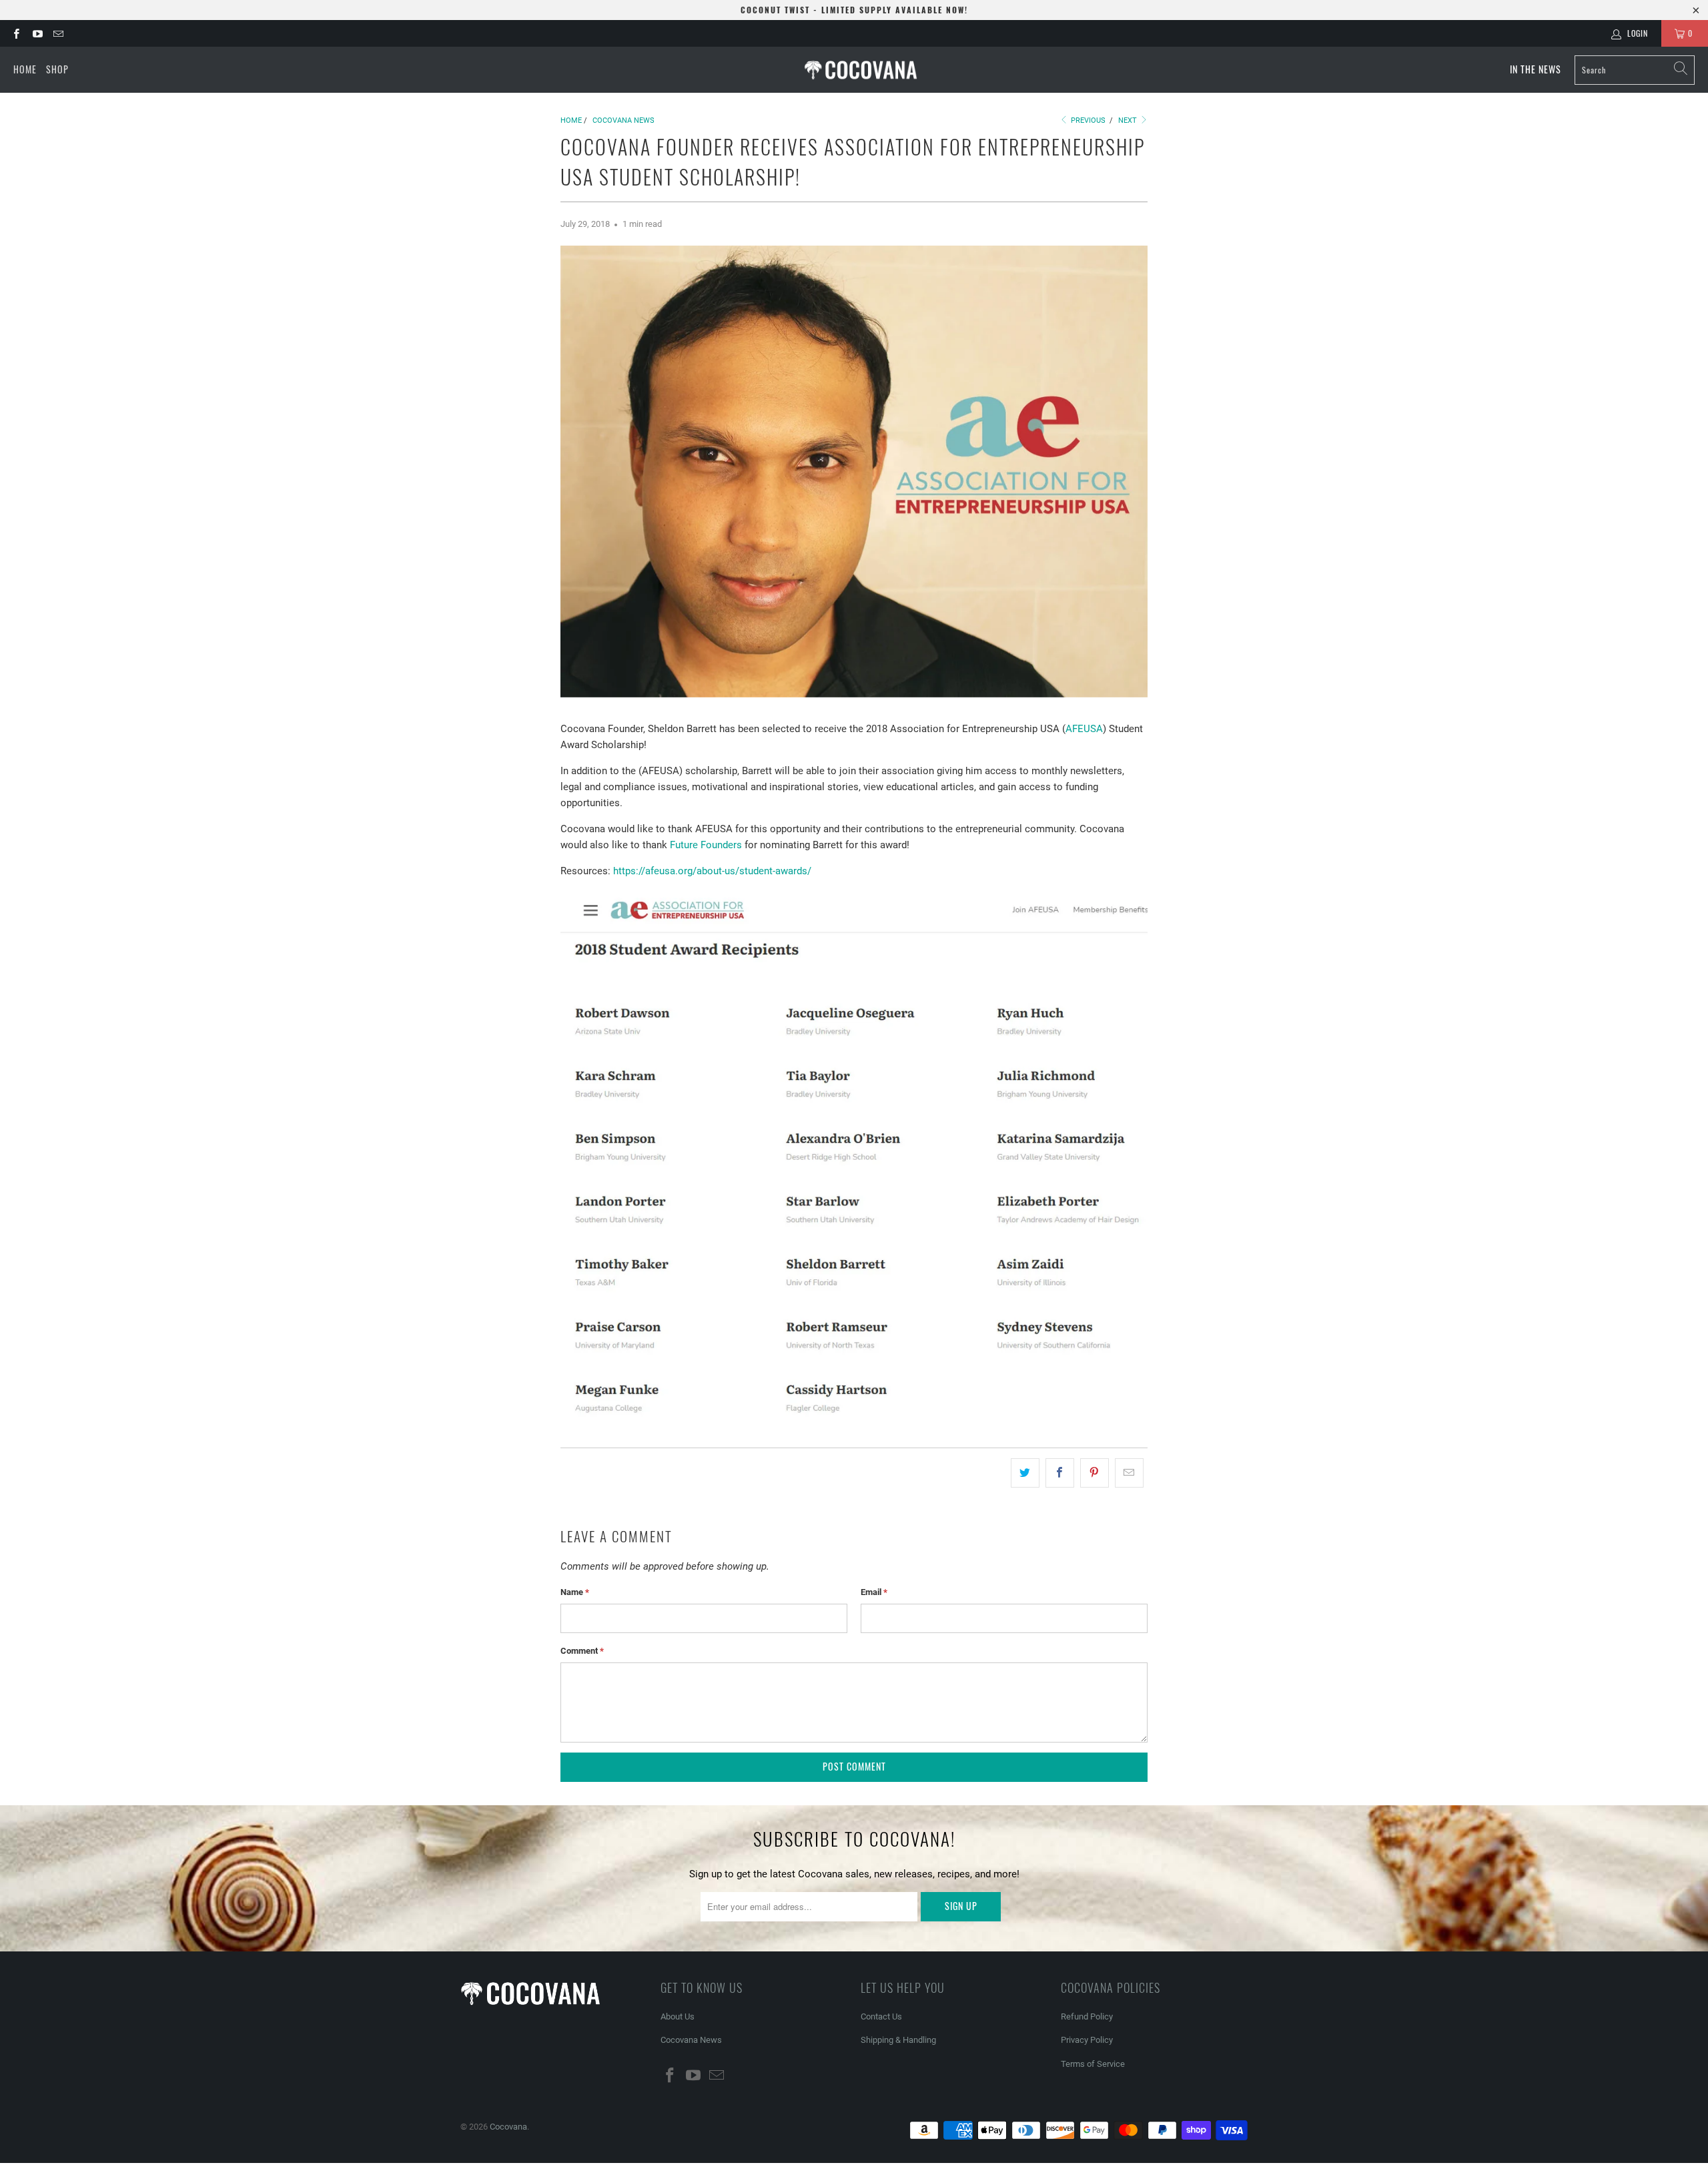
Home (25, 69)
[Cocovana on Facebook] (16, 33)
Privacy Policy (1087, 2040)
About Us (678, 2016)
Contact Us (881, 2016)
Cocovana (508, 2127)
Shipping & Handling (898, 2040)
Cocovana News (691, 2040)
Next (1129, 120)
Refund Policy (1087, 2016)
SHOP (57, 69)
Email (874, 1592)
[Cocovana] (861, 70)
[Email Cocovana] (58, 33)
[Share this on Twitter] (1025, 1473)
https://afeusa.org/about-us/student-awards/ (712, 871)
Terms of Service (1093, 2064)
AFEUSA (1084, 729)
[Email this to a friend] (1129, 1473)
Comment (582, 1651)
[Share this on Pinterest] (1095, 1473)
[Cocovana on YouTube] (36, 33)
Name (575, 1592)
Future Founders (706, 845)
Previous (1087, 120)
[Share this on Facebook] (1060, 1473)
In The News (1536, 69)
